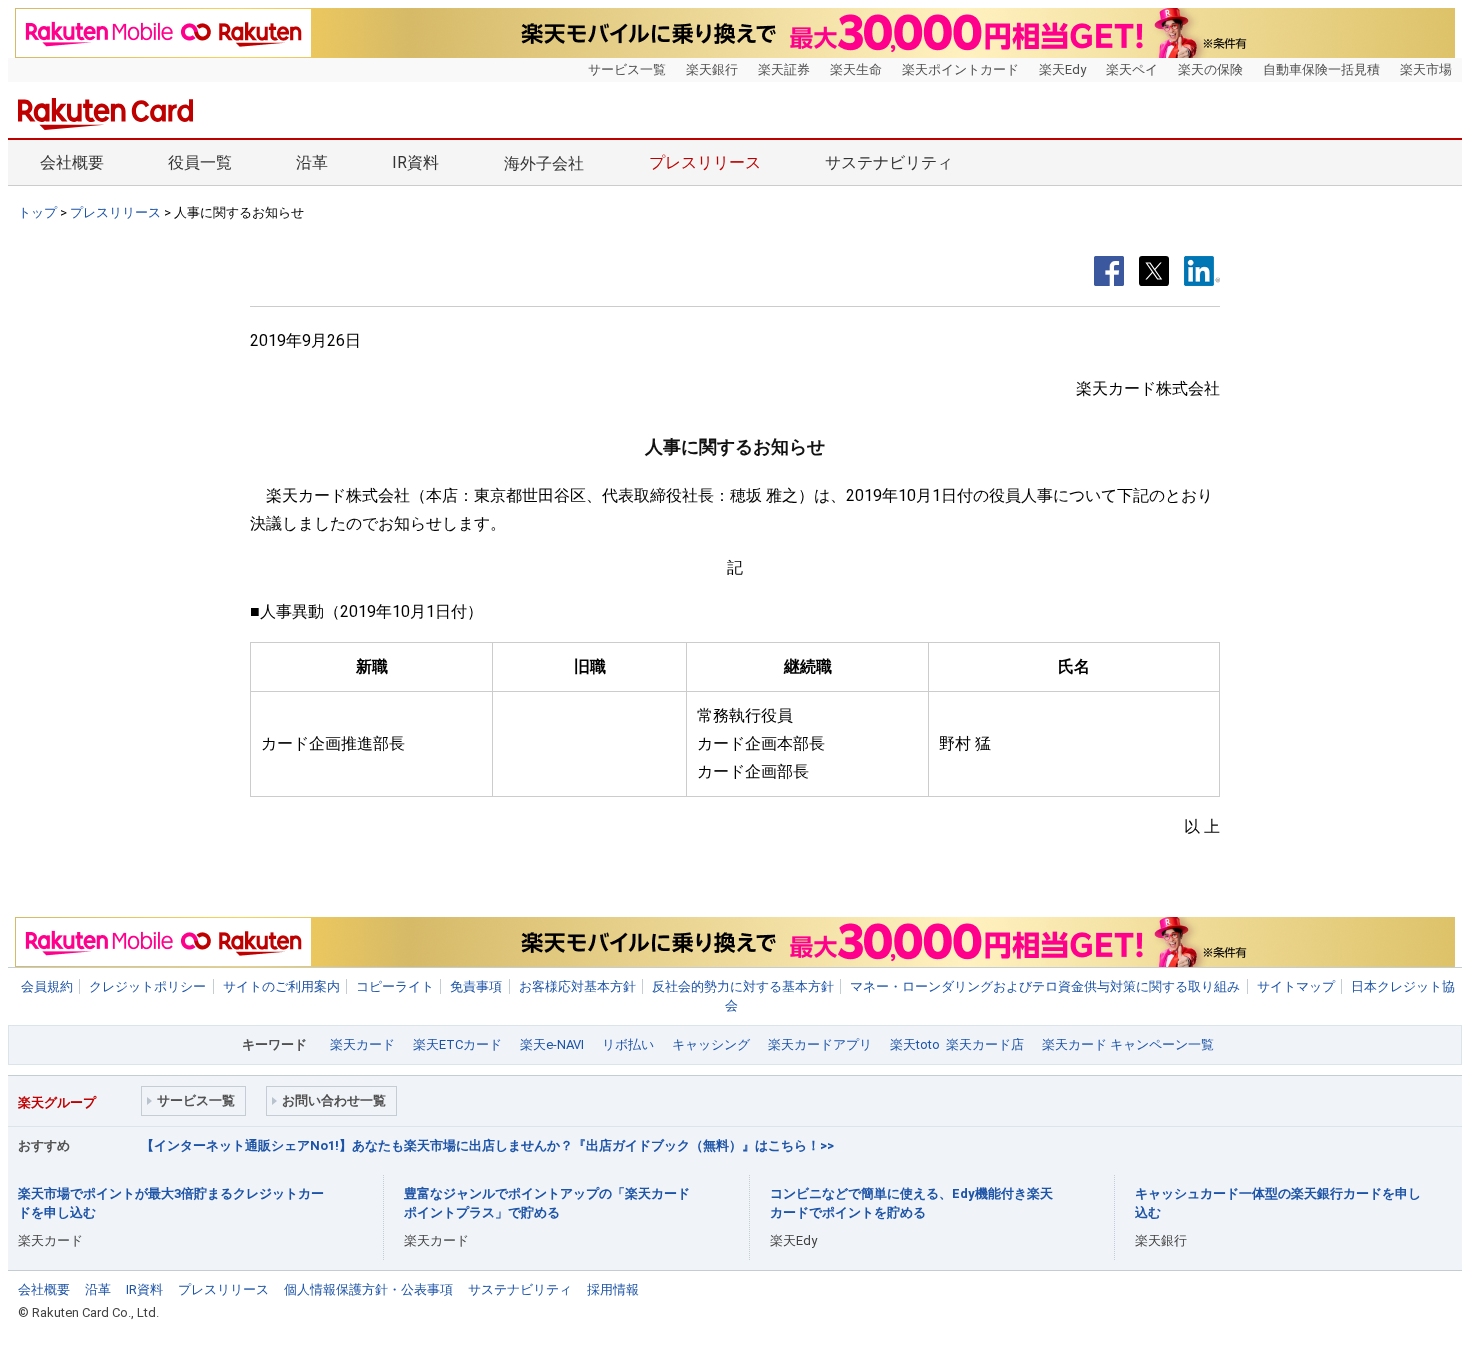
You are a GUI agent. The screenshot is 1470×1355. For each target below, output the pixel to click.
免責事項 (476, 986)
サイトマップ (1296, 986)
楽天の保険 (1210, 69)
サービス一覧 (627, 69)
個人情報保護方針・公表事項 (368, 1289)
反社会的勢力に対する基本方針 (743, 986)
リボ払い (628, 1044)
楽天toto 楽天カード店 (957, 1044)
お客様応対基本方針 (577, 986)
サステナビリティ (889, 162)
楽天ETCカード (457, 1044)
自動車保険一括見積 (1321, 69)
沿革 (312, 162)
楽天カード (362, 1044)
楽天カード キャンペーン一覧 (1128, 1044)
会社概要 (72, 162)
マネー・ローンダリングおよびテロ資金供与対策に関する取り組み (1045, 986)
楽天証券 (784, 69)
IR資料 (415, 162)
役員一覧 (200, 162)
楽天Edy (1062, 69)
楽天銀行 (712, 69)
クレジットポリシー (147, 986)
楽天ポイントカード (960, 69)
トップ (37, 212)
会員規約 (47, 986)
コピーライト (395, 986)
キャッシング (711, 1044)
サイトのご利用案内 (281, 986)
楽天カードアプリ (820, 1044)
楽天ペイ (1132, 69)
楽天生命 (856, 69)
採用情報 (613, 1289)
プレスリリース (705, 162)
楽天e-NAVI (552, 1044)
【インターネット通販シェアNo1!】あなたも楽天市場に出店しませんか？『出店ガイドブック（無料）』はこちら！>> (487, 1145)
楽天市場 (1426, 69)
